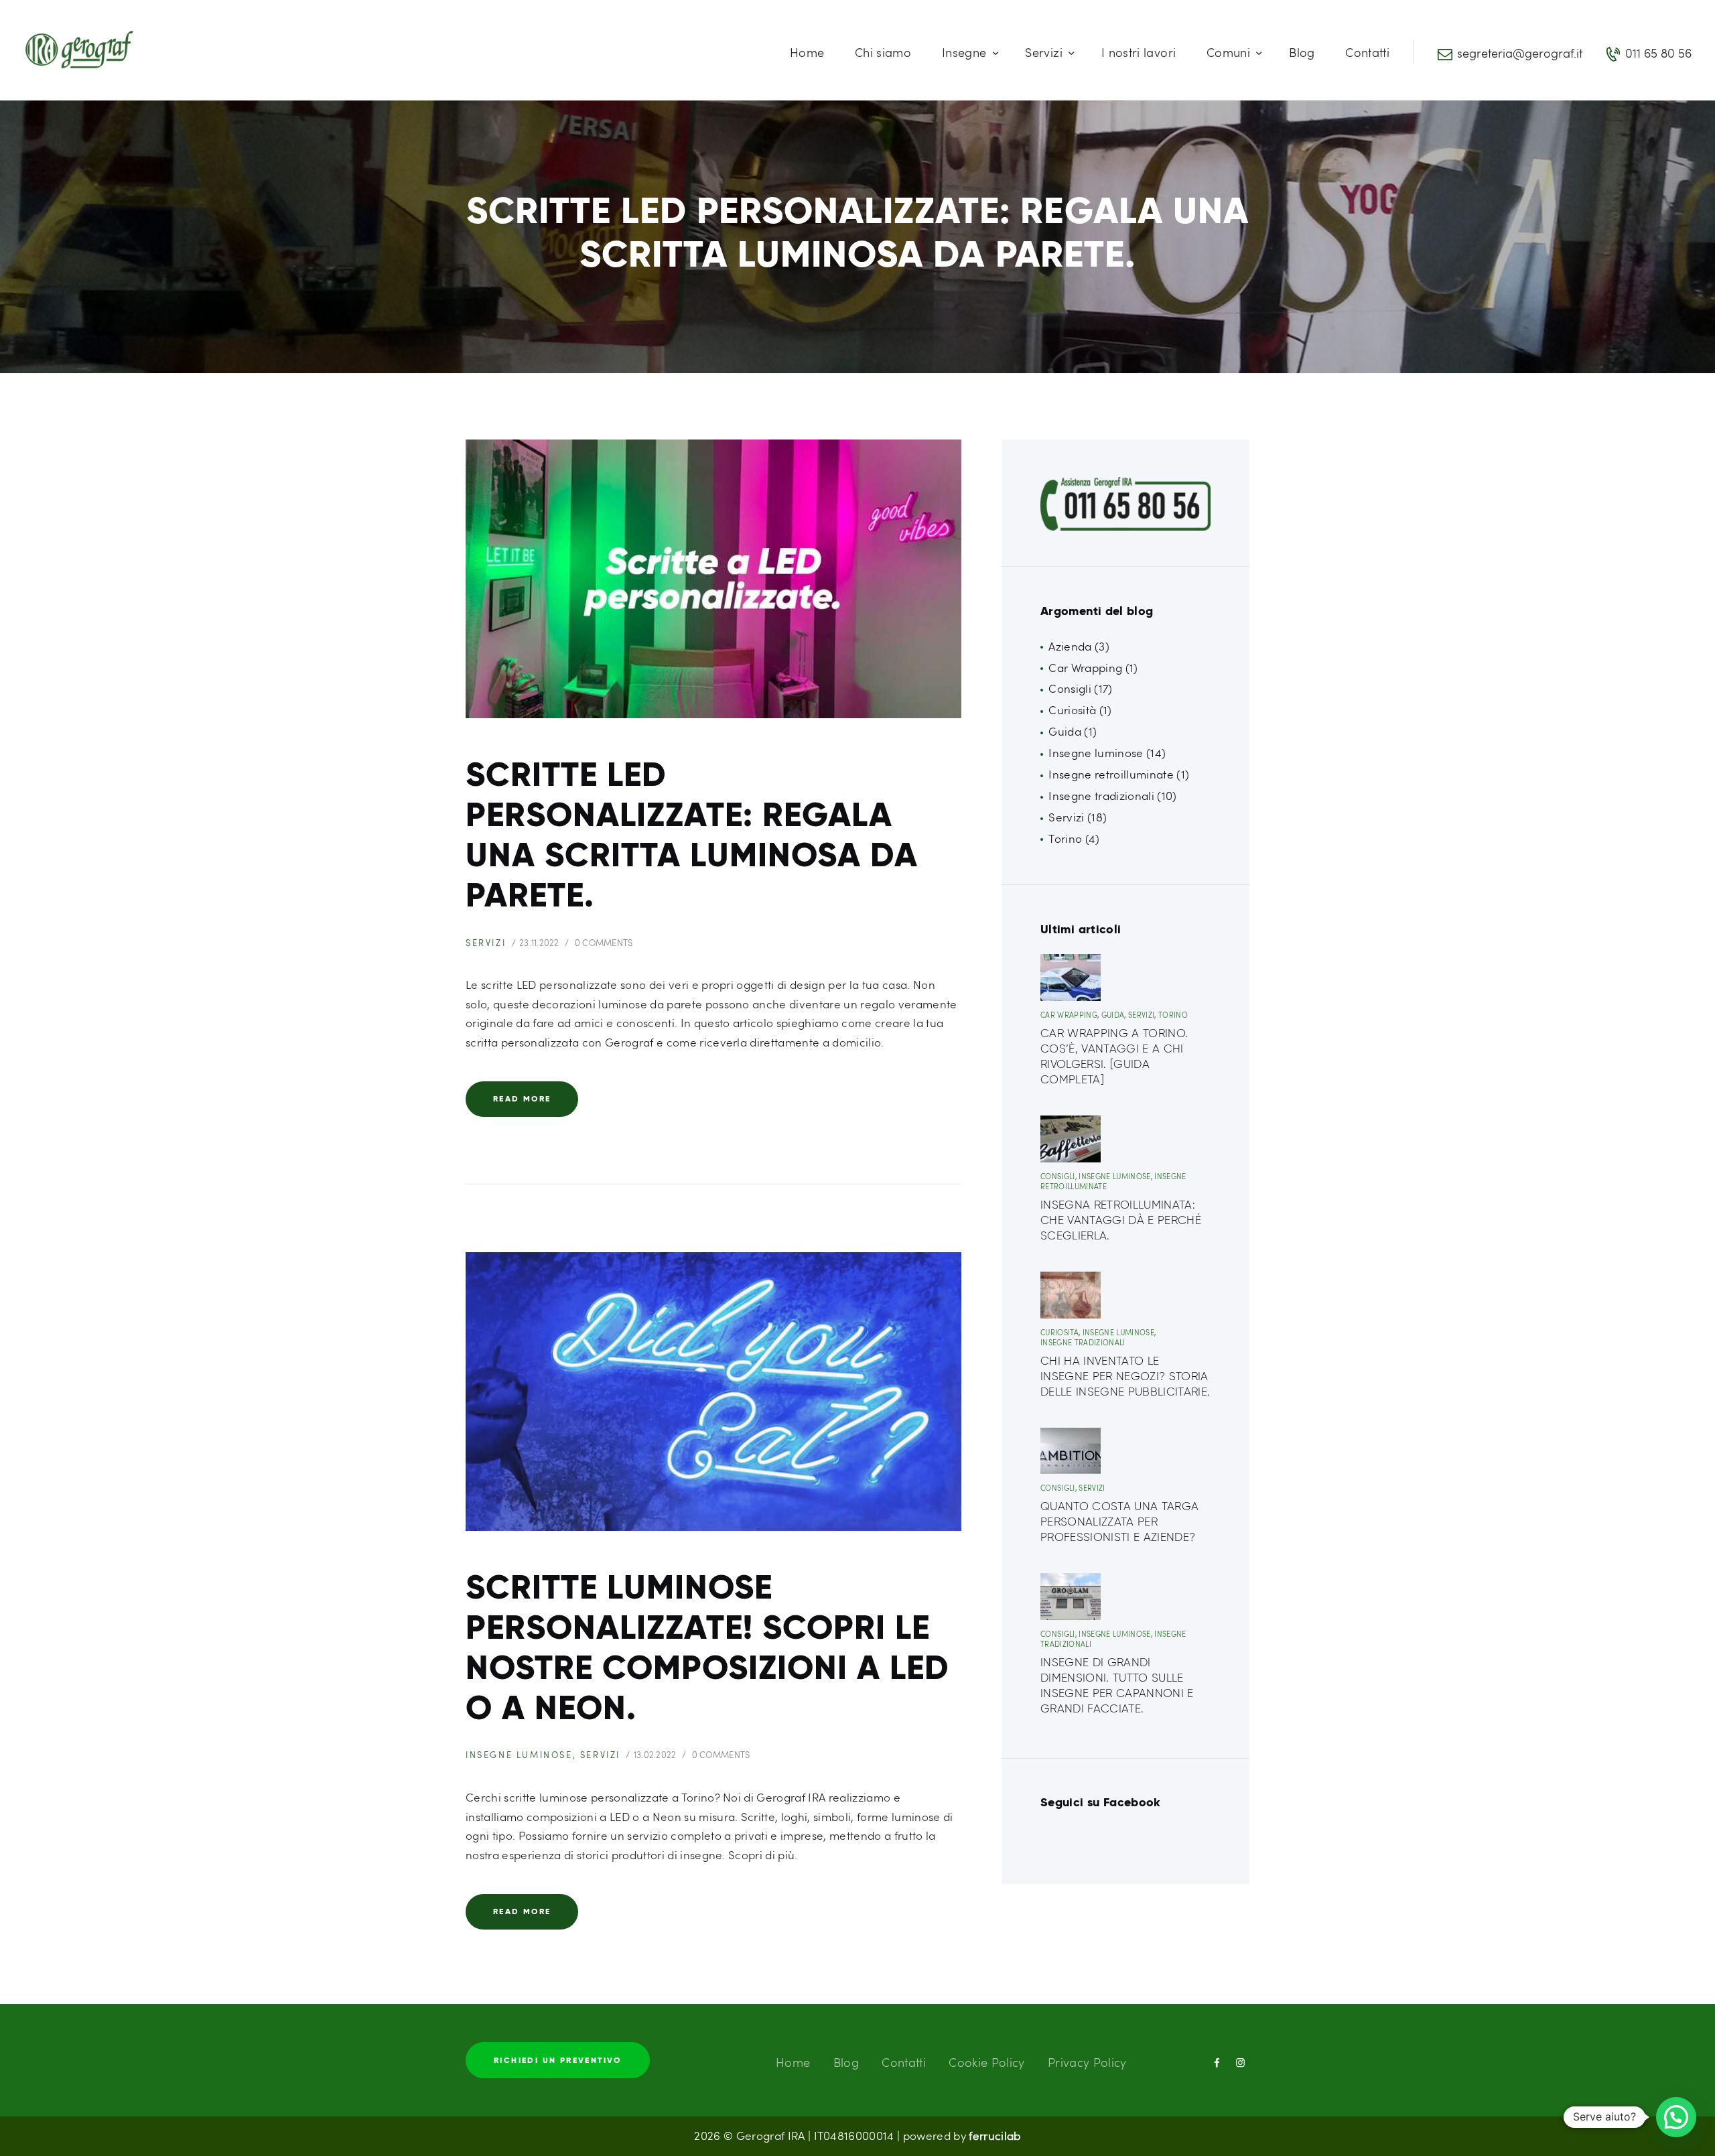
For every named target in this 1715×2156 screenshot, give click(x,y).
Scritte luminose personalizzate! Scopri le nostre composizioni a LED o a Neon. (707, 1647)
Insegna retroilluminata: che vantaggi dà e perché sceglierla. (1121, 1220)
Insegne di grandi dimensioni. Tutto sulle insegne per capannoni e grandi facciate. (1117, 1685)
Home (793, 2062)
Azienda (1070, 646)
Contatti (904, 2062)
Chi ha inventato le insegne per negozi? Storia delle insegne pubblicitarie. (1125, 1376)
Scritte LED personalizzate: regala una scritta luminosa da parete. (692, 835)
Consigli (1070, 688)
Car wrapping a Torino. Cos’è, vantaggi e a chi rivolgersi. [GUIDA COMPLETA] (1114, 1056)
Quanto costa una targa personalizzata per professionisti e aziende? (1119, 1522)
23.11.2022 (539, 943)
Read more (522, 1098)
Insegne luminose (519, 1755)
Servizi (486, 943)
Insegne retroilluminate (1111, 774)
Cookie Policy (986, 2062)
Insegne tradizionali (1101, 796)
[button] (1676, 2117)
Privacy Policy (1087, 2062)
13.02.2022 (655, 1755)
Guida (1065, 731)
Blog (846, 2062)
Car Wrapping (1085, 668)
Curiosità (1072, 710)
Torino (1065, 838)
